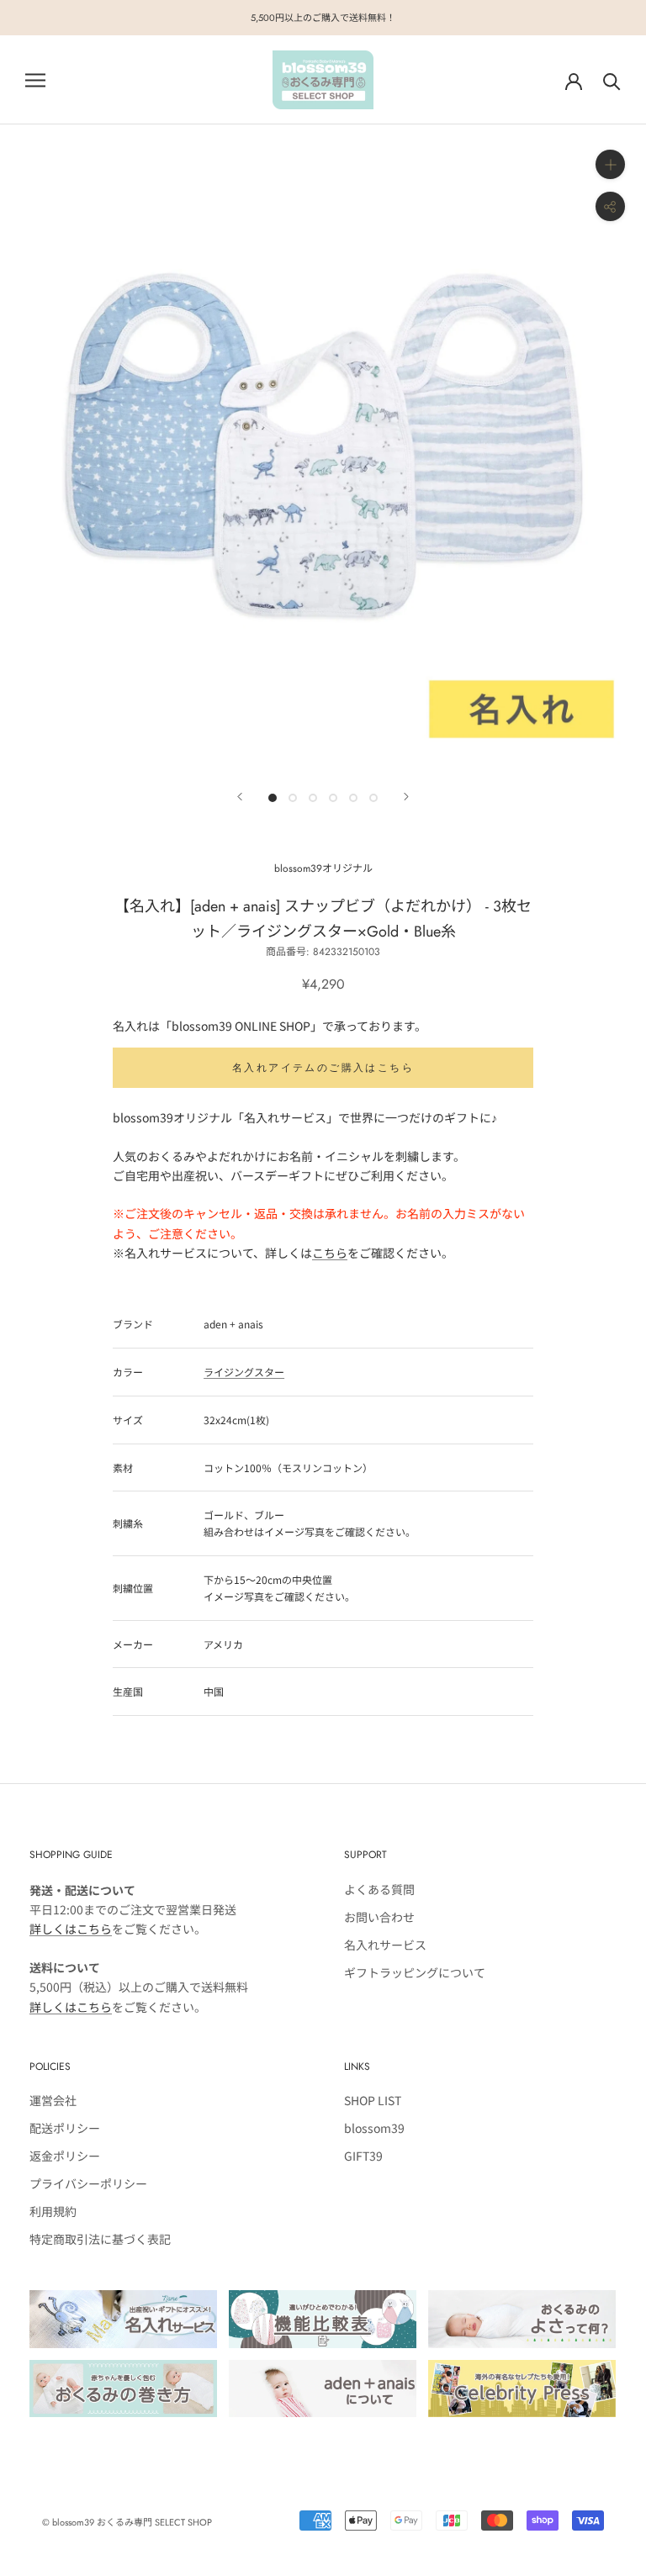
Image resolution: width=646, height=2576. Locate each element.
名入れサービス (385, 1945)
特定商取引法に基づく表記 (100, 2239)
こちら (330, 1253)
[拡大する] (610, 164)
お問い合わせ (379, 1917)
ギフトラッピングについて (415, 1972)
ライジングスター (244, 1372)
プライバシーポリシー (88, 2183)
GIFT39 (363, 2156)
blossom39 (374, 2128)
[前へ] (240, 797)
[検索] (612, 80)
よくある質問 (379, 1889)
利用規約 (53, 2211)
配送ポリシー (65, 2128)
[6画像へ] (373, 798)
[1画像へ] (273, 798)
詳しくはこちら (71, 1929)
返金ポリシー (65, 2156)
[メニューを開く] (35, 80)
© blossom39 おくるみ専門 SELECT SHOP (127, 2522)
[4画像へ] (333, 798)
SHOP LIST (373, 2100)
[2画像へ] (293, 798)
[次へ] (406, 797)
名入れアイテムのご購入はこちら (323, 1068)
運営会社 (53, 2100)
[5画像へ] (353, 798)
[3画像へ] (313, 798)
